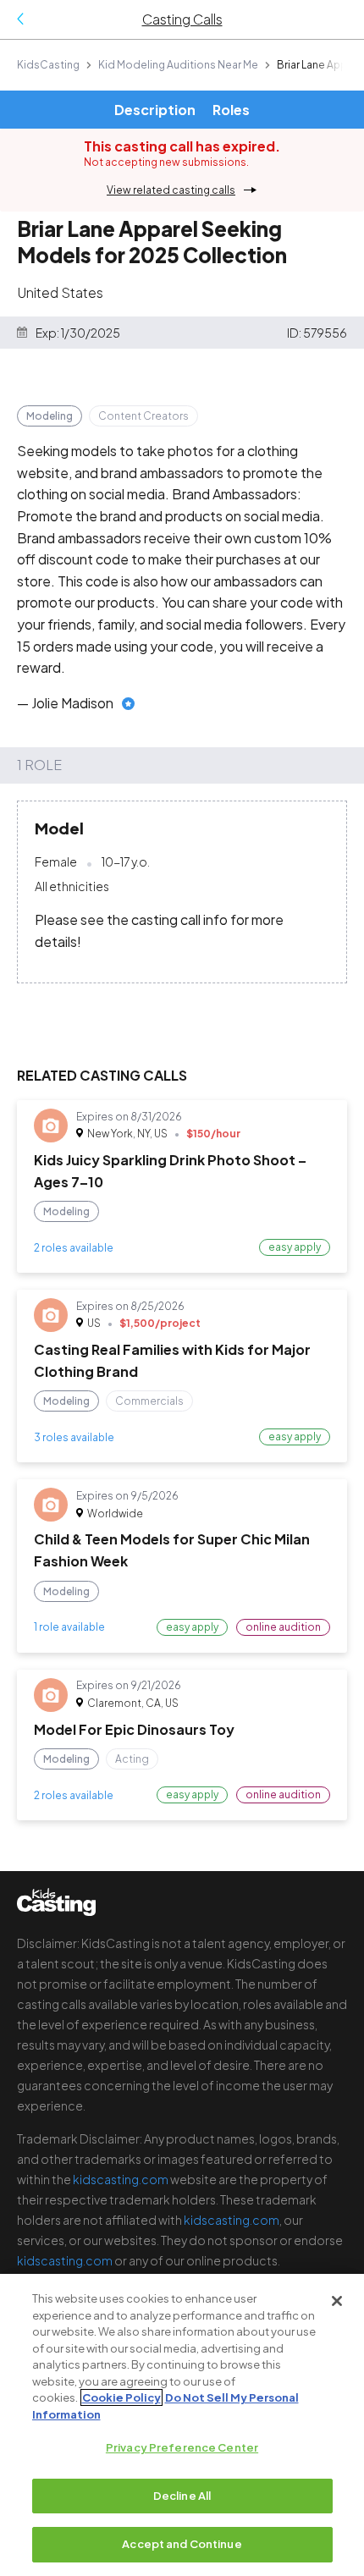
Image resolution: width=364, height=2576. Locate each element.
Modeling (50, 416)
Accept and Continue (182, 2544)
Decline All (182, 2496)
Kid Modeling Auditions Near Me (178, 65)
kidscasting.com (121, 2179)
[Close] (337, 2301)
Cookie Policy (121, 2397)
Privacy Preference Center (182, 2447)
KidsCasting (48, 65)
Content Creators (143, 416)
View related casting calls (171, 190)
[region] (182, 2425)
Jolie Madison (72, 703)
